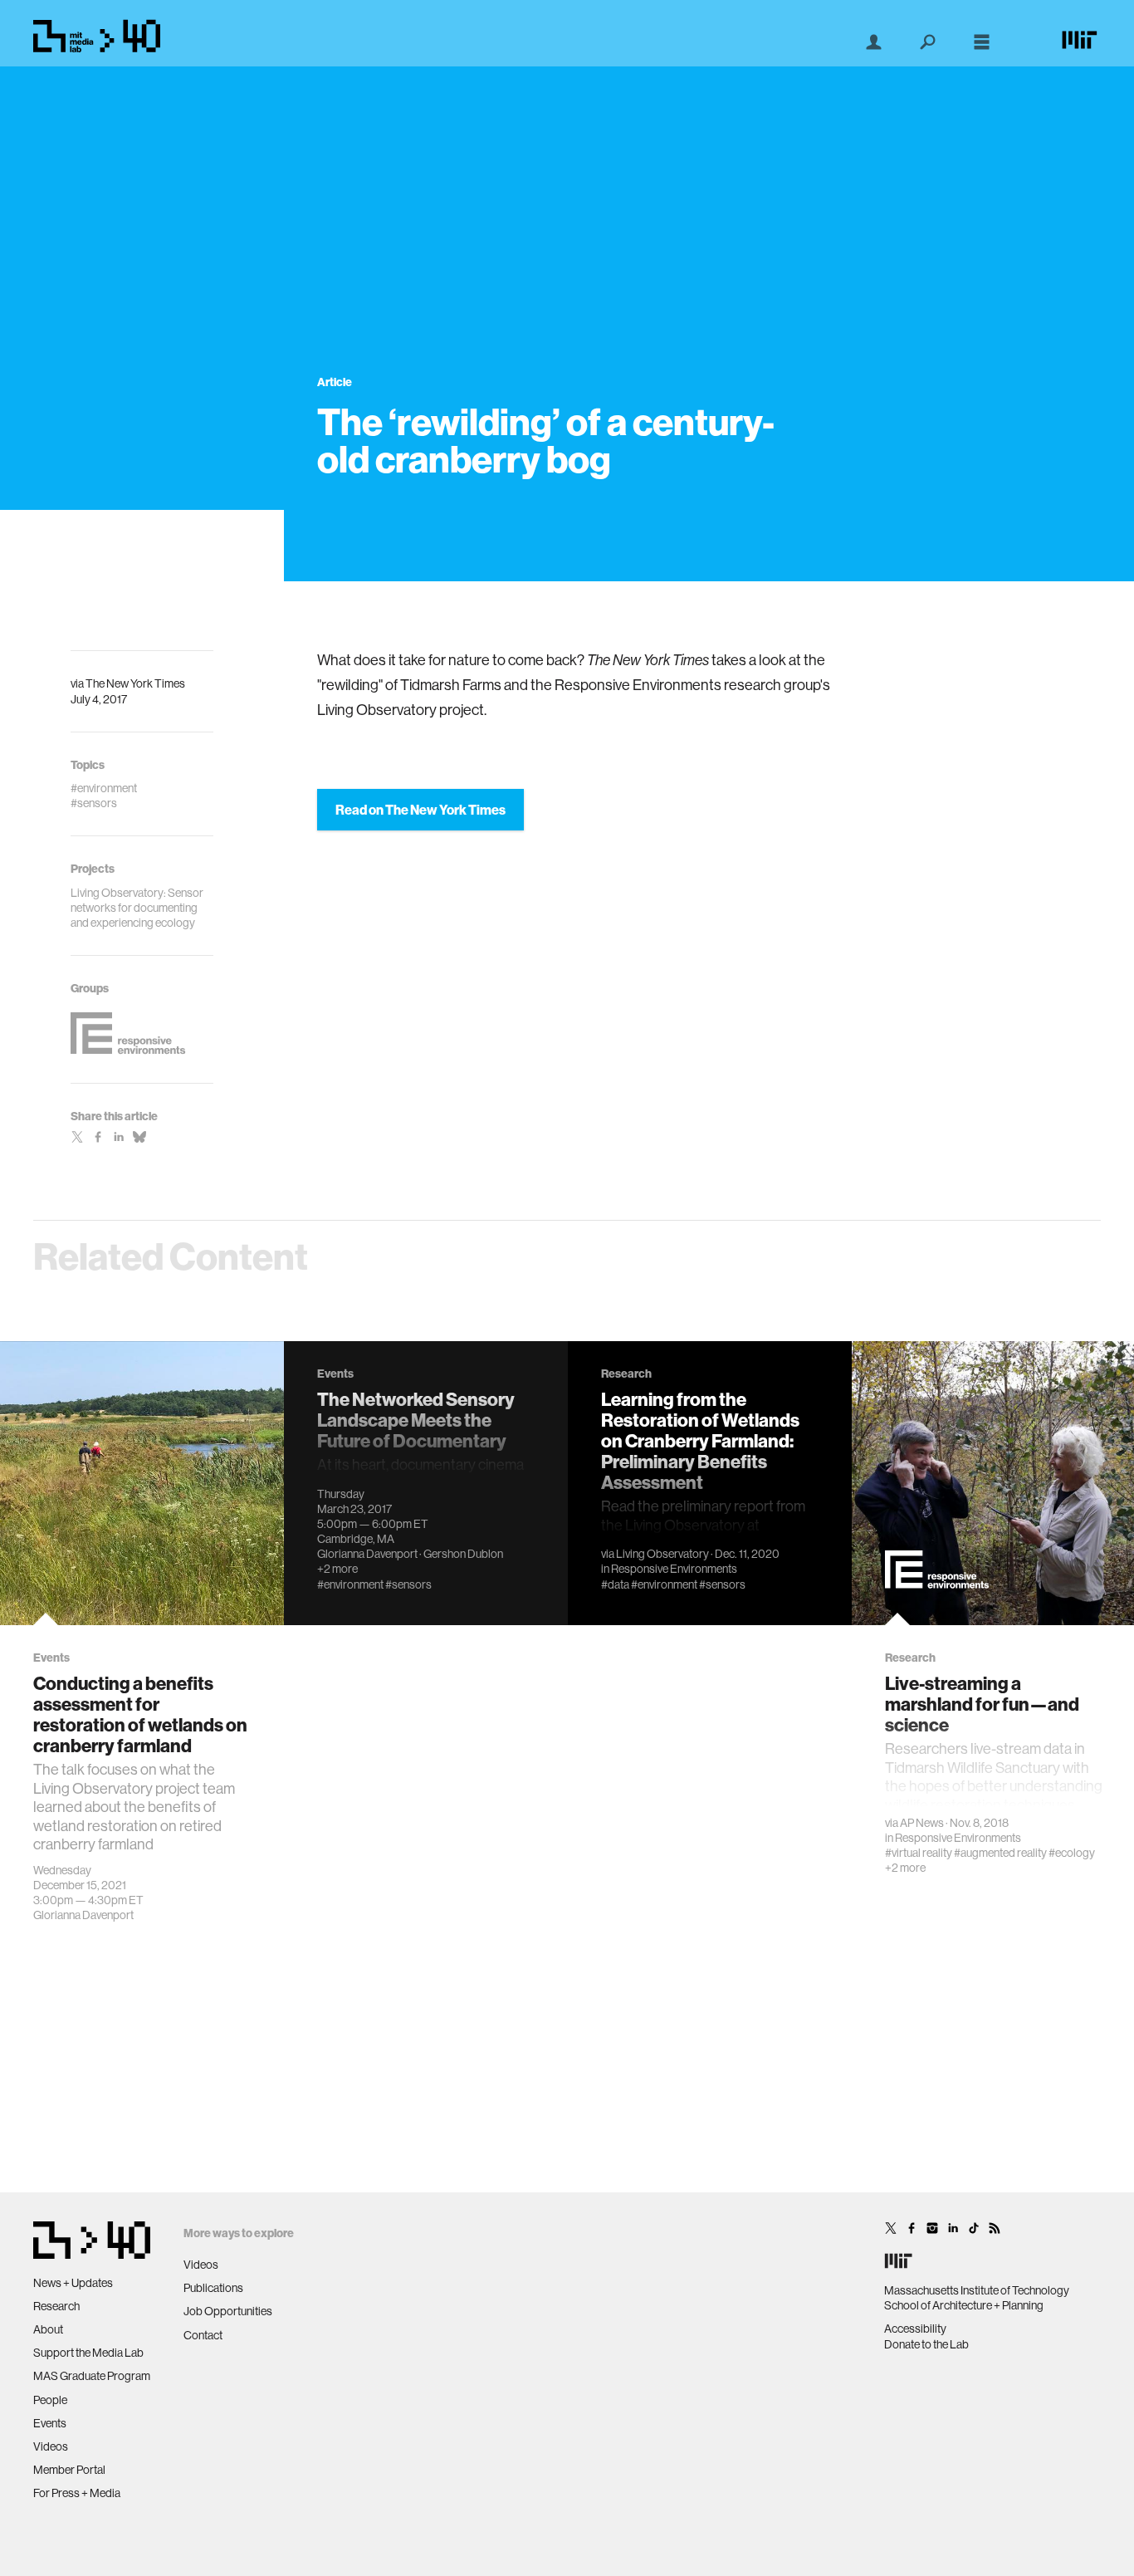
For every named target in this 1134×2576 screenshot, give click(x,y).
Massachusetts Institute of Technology (977, 2290)
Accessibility (915, 2329)
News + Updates (73, 2283)
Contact (203, 2335)
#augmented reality (1000, 1853)
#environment (350, 1584)
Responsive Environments (674, 1569)
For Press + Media (77, 2493)
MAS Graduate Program (92, 2376)
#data (615, 1584)
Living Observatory (662, 1554)
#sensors (408, 1584)
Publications (213, 2288)
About (48, 2329)
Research (56, 2306)
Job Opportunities (228, 2311)
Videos (51, 2446)
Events (50, 2423)
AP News (922, 1823)
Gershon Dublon (463, 1554)
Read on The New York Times (420, 810)
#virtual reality (919, 1853)
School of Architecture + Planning (964, 2305)
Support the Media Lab (88, 2353)
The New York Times (135, 683)
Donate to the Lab (926, 2344)
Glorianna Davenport (83, 1915)
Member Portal (69, 2470)
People (50, 2400)
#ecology (1072, 1853)
